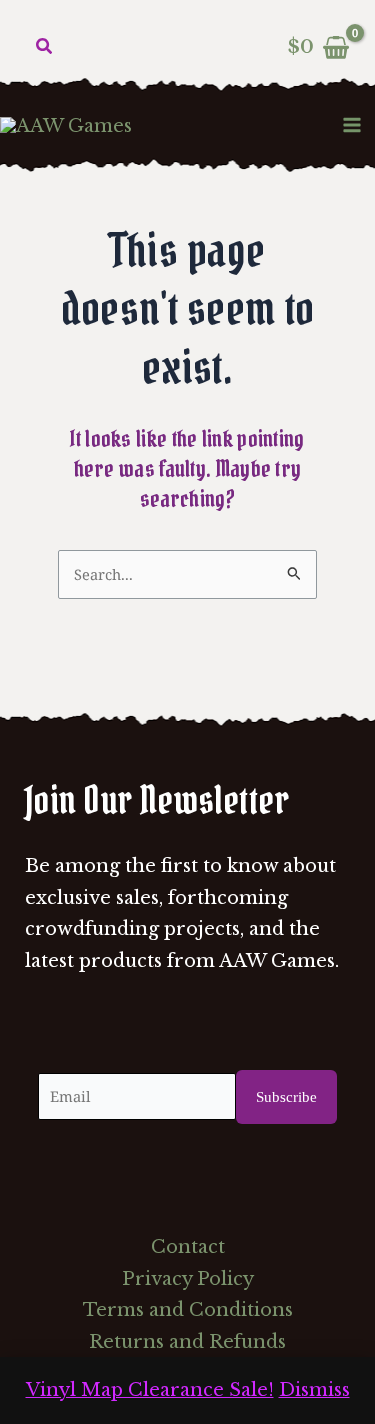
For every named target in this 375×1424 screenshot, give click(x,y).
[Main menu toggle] (352, 124)
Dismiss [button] (314, 1390)
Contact (188, 1247)
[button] (45, 47)
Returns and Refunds (187, 1342)
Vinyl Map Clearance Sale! (150, 1390)
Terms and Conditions (188, 1310)
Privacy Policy (188, 1279)
